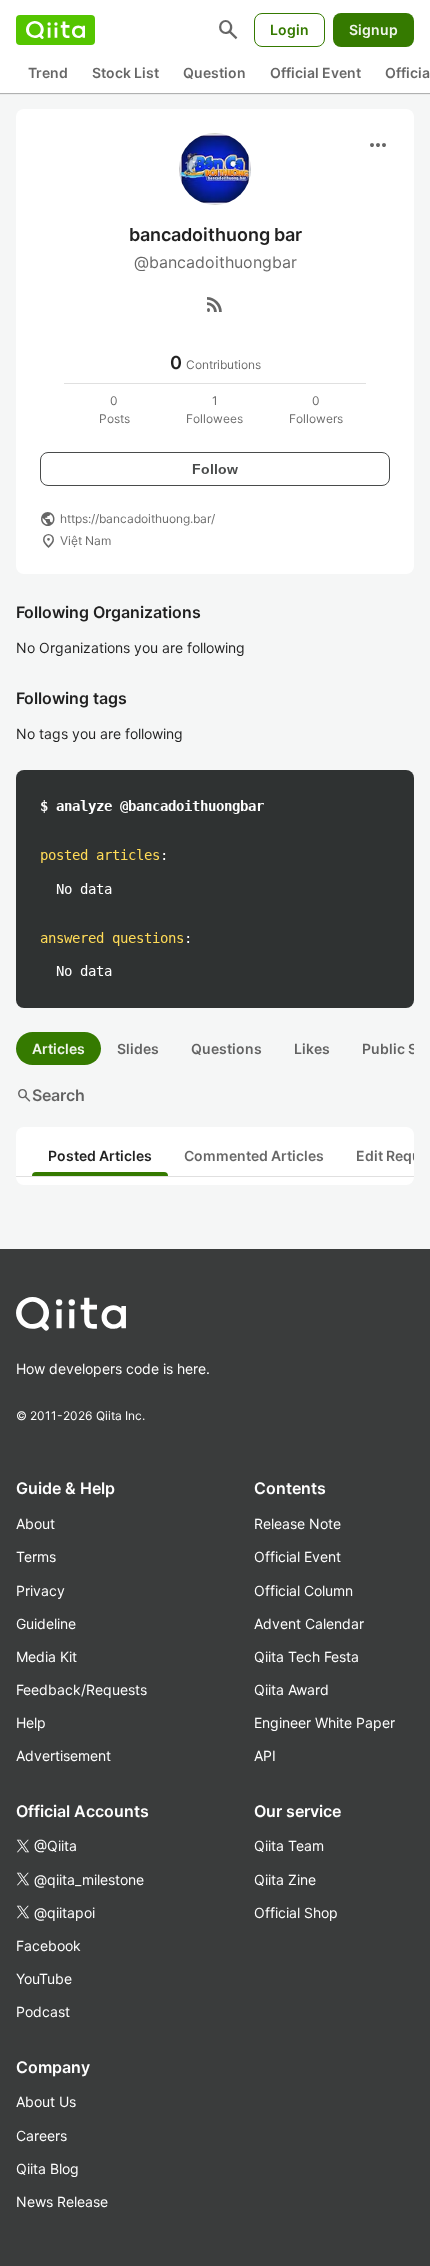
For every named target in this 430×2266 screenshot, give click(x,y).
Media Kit (46, 1656)
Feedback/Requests (81, 1689)
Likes (312, 1048)
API (265, 1755)
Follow (215, 469)
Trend (48, 72)
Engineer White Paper (324, 1722)
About (35, 1523)
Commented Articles (254, 1155)
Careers (41, 2135)
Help (31, 1722)
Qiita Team (289, 1845)
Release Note (297, 1523)
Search (50, 1095)
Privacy (40, 1590)
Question (214, 72)
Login (289, 29)
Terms (36, 1556)
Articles (58, 1048)
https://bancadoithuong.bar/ (137, 518)
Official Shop (296, 1912)
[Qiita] (55, 30)
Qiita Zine (285, 1879)
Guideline (46, 1623)
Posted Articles (100, 1155)
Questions (226, 1048)
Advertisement (63, 1755)
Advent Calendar (309, 1623)
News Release (62, 2201)
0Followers (316, 409)
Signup (373, 29)
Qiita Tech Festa (306, 1656)
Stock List (125, 72)
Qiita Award (291, 1689)
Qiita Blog (47, 2168)
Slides (138, 1048)
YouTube (44, 1978)
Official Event (315, 72)
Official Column (303, 1590)
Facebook (48, 1945)
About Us (46, 2101)
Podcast (43, 2011)
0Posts (114, 409)
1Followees (214, 409)
